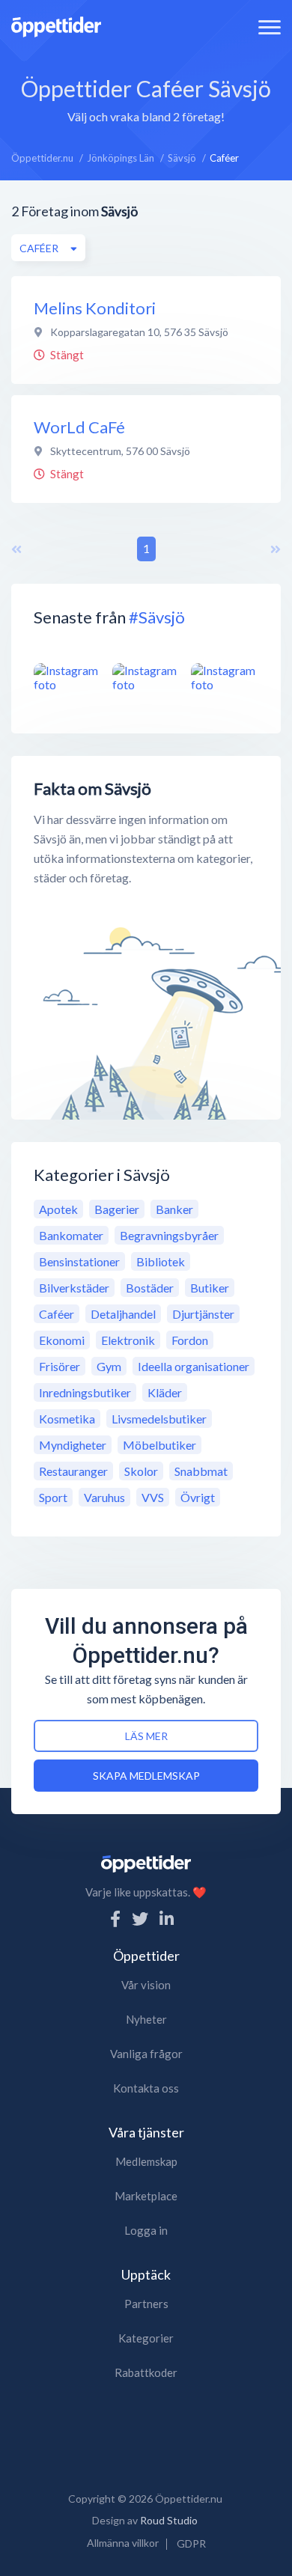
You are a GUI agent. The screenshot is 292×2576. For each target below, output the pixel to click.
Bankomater (71, 1235)
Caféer (57, 1314)
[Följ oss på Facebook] (115, 1919)
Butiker (210, 1288)
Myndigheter (73, 1445)
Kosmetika (67, 1419)
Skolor (141, 1471)
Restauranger (73, 1471)
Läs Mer (146, 1736)
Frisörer (60, 1366)
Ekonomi (62, 1340)
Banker (174, 1209)
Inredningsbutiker (85, 1392)
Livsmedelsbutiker (159, 1419)
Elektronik (128, 1340)
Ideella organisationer (194, 1366)
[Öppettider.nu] (56, 25)
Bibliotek (161, 1261)
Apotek (58, 1209)
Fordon (190, 1340)
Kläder (165, 1392)
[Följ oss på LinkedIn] (167, 1919)
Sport (53, 1497)
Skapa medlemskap (146, 1776)
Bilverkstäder (74, 1288)
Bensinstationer (79, 1261)
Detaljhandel (123, 1314)
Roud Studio (169, 2520)
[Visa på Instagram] (67, 677)
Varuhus (104, 1497)
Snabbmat (201, 1471)
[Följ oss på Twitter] (140, 1919)
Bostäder (150, 1288)
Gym (109, 1366)
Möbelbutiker (159, 1445)
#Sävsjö (157, 617)
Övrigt (198, 1497)
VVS (153, 1497)
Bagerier (117, 1209)
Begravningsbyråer (169, 1235)
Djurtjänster (203, 1314)
